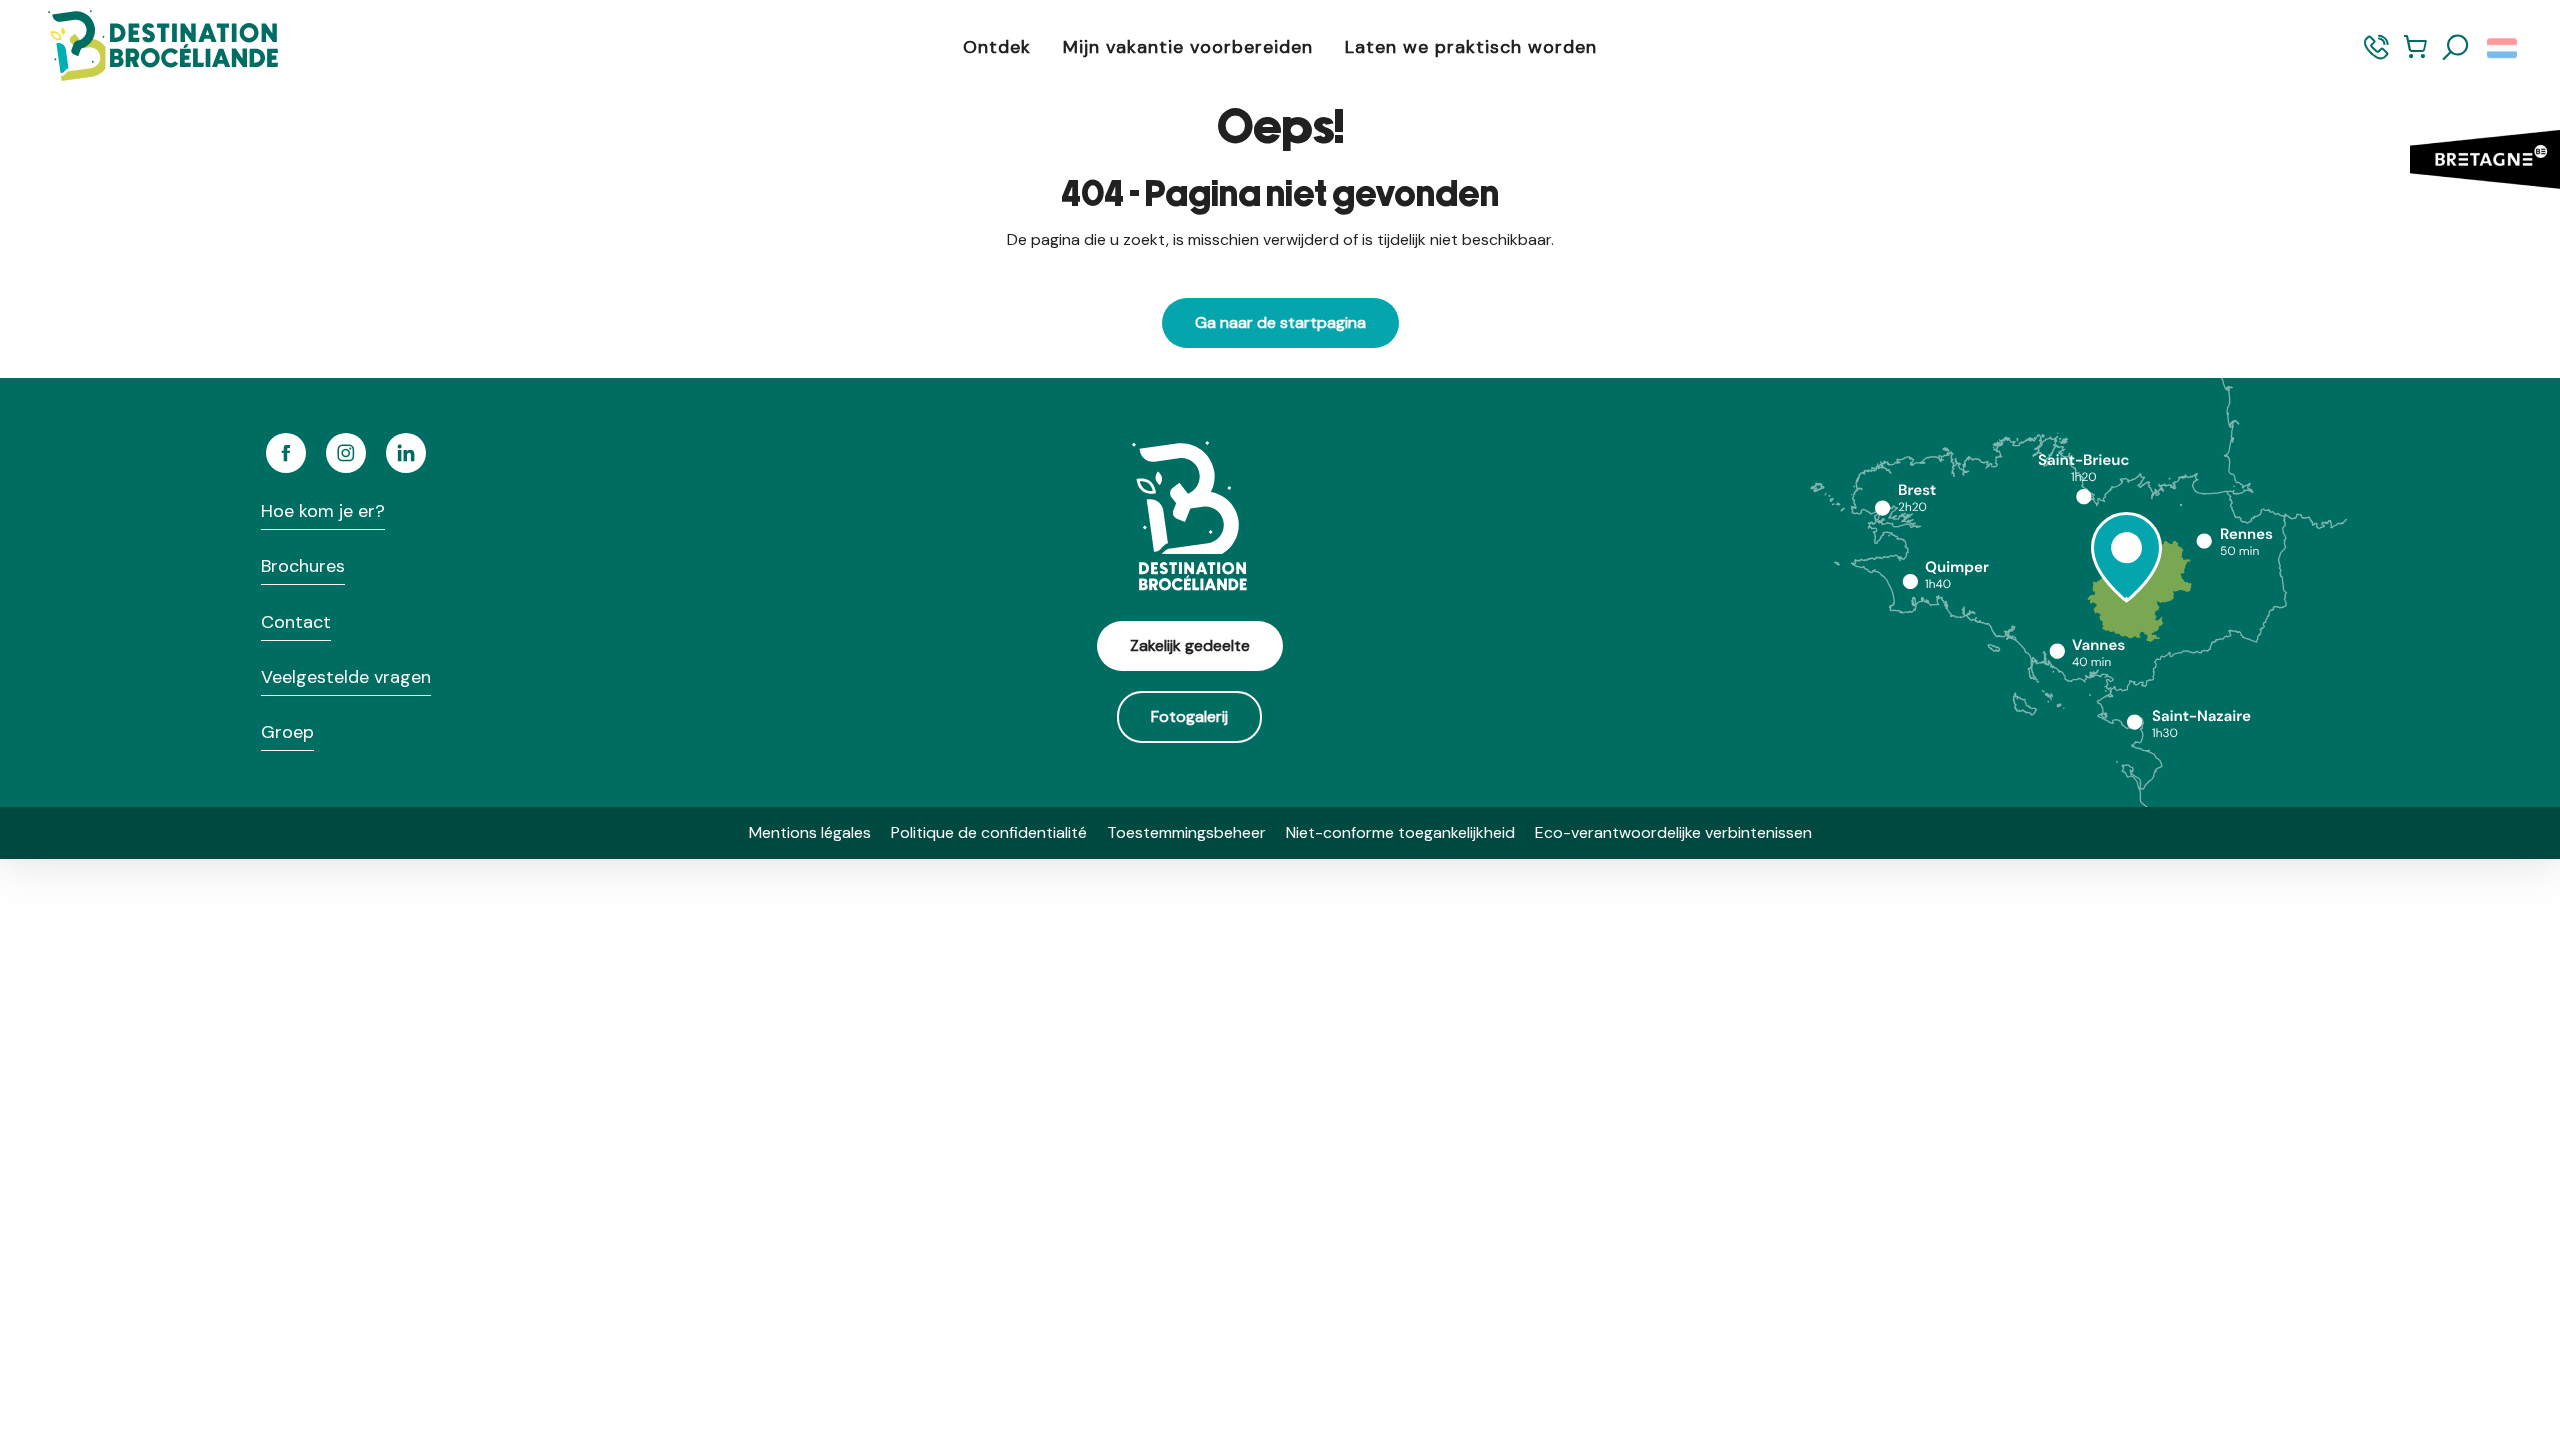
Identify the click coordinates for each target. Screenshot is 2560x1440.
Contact (296, 622)
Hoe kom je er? (323, 511)
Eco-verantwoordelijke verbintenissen (1673, 832)
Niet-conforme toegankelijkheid (1400, 832)
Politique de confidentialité (989, 832)
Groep (287, 732)
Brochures (303, 566)
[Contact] (2376, 56)
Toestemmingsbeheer (1186, 832)
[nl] (2503, 48)
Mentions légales (810, 832)
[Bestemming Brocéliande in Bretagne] (148, 47)
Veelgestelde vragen (346, 677)
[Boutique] (2415, 56)
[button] (2456, 48)
